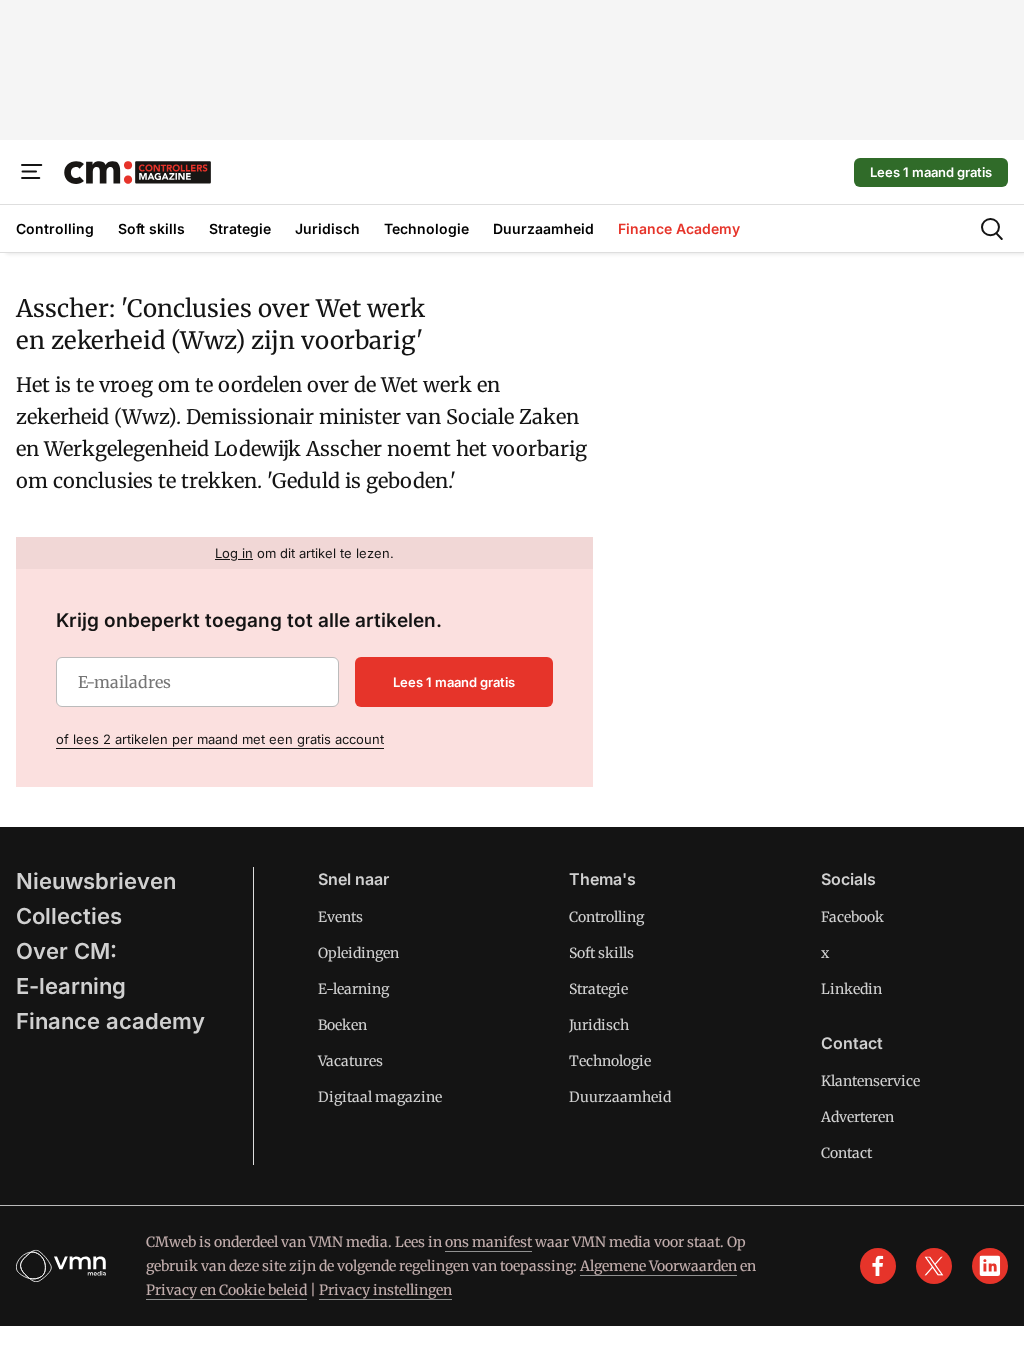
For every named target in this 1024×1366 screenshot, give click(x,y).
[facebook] (878, 1266)
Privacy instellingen (385, 1290)
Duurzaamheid (620, 1097)
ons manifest (488, 1242)
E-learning (71, 986)
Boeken (342, 1025)
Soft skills (601, 953)
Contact (846, 1153)
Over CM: (66, 951)
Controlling (606, 917)
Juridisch (599, 1025)
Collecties (69, 916)
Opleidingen (358, 953)
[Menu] (32, 172)
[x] (934, 1266)
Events (340, 917)
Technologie (610, 1061)
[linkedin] (990, 1266)
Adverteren (857, 1117)
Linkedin (851, 989)
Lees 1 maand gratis (931, 172)
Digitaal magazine (380, 1097)
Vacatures (350, 1061)
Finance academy (110, 1021)
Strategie (598, 989)
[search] (992, 229)
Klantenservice (870, 1081)
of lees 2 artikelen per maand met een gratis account (220, 739)
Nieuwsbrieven (96, 881)
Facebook (852, 917)
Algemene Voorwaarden (658, 1266)
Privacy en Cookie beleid (226, 1290)
